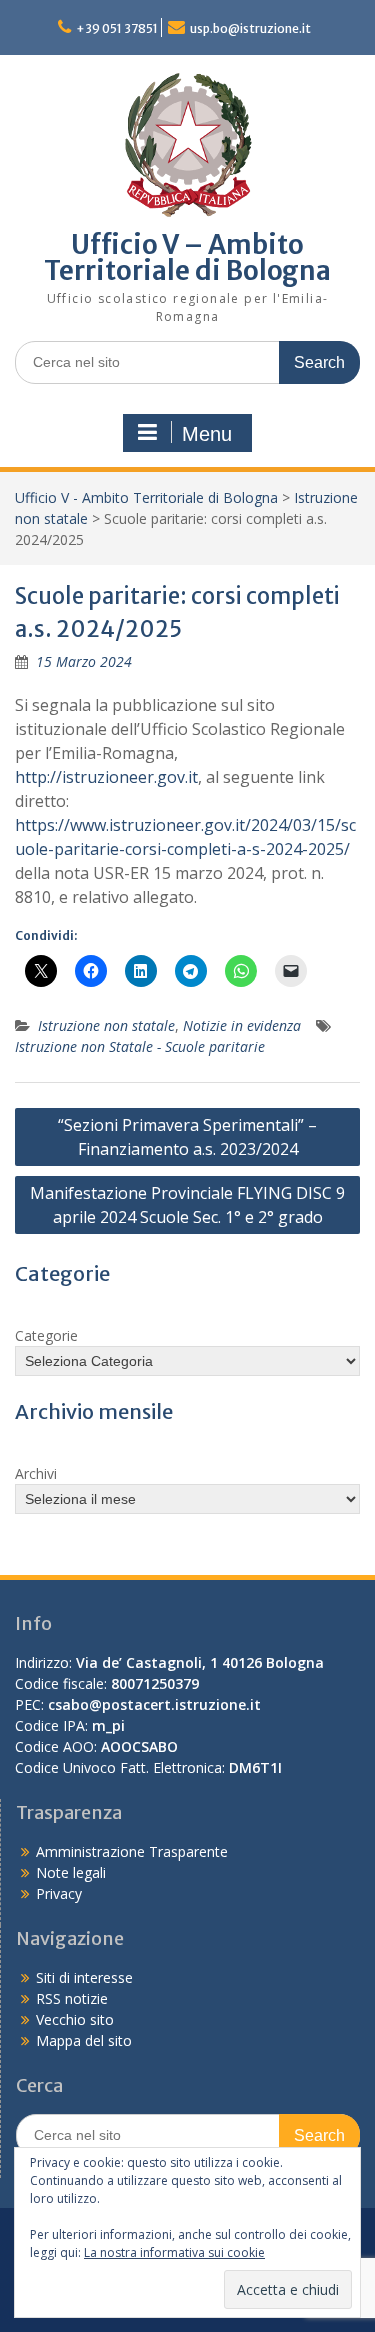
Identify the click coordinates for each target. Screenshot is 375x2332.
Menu (207, 434)
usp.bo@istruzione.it (250, 28)
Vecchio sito (75, 2019)
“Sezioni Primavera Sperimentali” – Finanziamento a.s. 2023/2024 (187, 1137)
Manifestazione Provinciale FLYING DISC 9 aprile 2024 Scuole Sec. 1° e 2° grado (187, 1205)
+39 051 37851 (117, 28)
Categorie (46, 1335)
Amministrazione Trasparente (132, 1851)
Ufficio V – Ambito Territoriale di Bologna (187, 257)
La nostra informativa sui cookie (174, 2252)
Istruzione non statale (106, 1025)
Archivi (36, 1473)
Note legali (71, 1872)
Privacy (59, 1893)
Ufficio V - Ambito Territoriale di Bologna (146, 497)
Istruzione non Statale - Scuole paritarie (140, 1046)
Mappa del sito (84, 2040)
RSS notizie (72, 1998)
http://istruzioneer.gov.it (106, 777)
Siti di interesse (84, 1977)
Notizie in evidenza (242, 1025)
